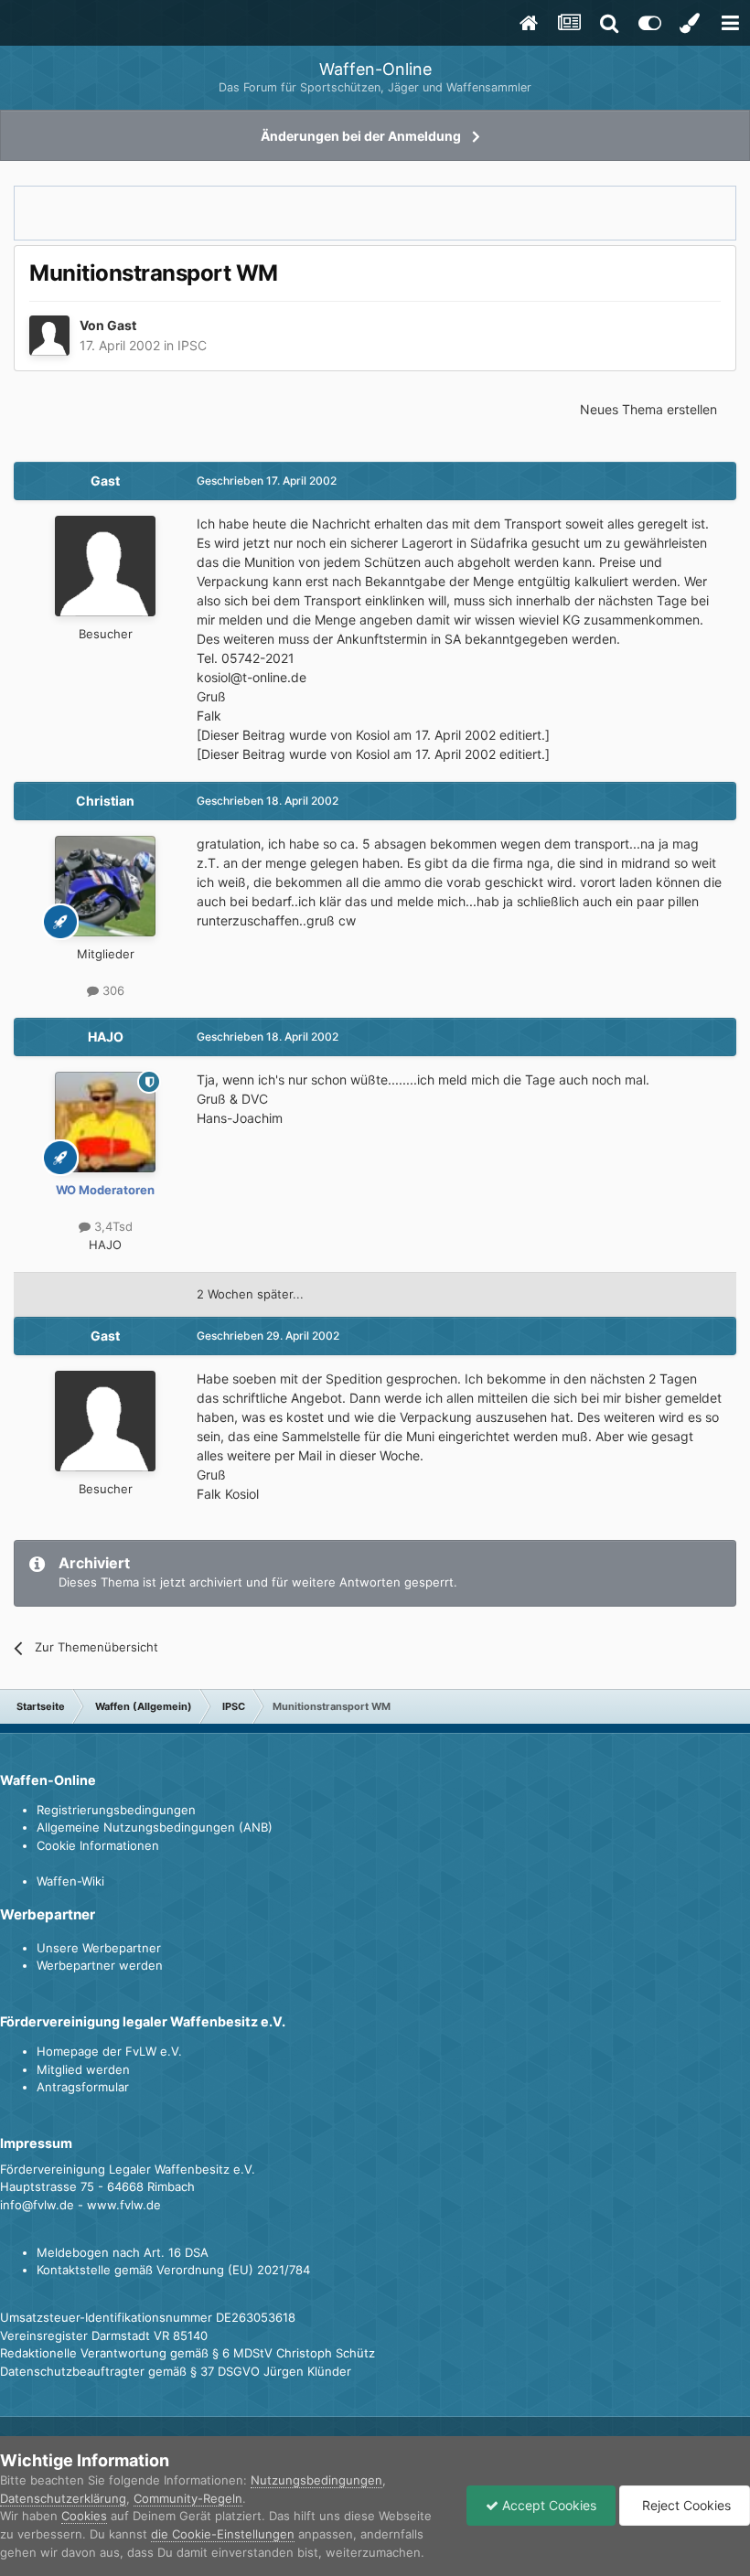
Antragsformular (83, 2087)
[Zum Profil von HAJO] (105, 1122)
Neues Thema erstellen (648, 409)
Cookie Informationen (98, 1845)
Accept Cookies (547, 2505)
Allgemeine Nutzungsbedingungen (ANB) (155, 1827)
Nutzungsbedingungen (316, 2480)
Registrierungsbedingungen (116, 1810)
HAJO (106, 1037)
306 (112, 990)
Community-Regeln (188, 2498)
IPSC (192, 345)
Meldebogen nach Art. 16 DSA (123, 2252)
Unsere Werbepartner (99, 1948)
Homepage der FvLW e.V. (109, 2051)
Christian (105, 801)
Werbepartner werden (100, 1965)
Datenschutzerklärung (63, 2498)
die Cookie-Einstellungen (223, 2534)
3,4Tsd (112, 1226)
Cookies (84, 2516)
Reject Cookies (685, 2505)
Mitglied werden (83, 2069)
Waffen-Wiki (70, 1881)
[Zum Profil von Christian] (105, 886)
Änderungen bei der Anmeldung (361, 136)
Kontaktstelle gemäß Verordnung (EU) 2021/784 (173, 2270)
